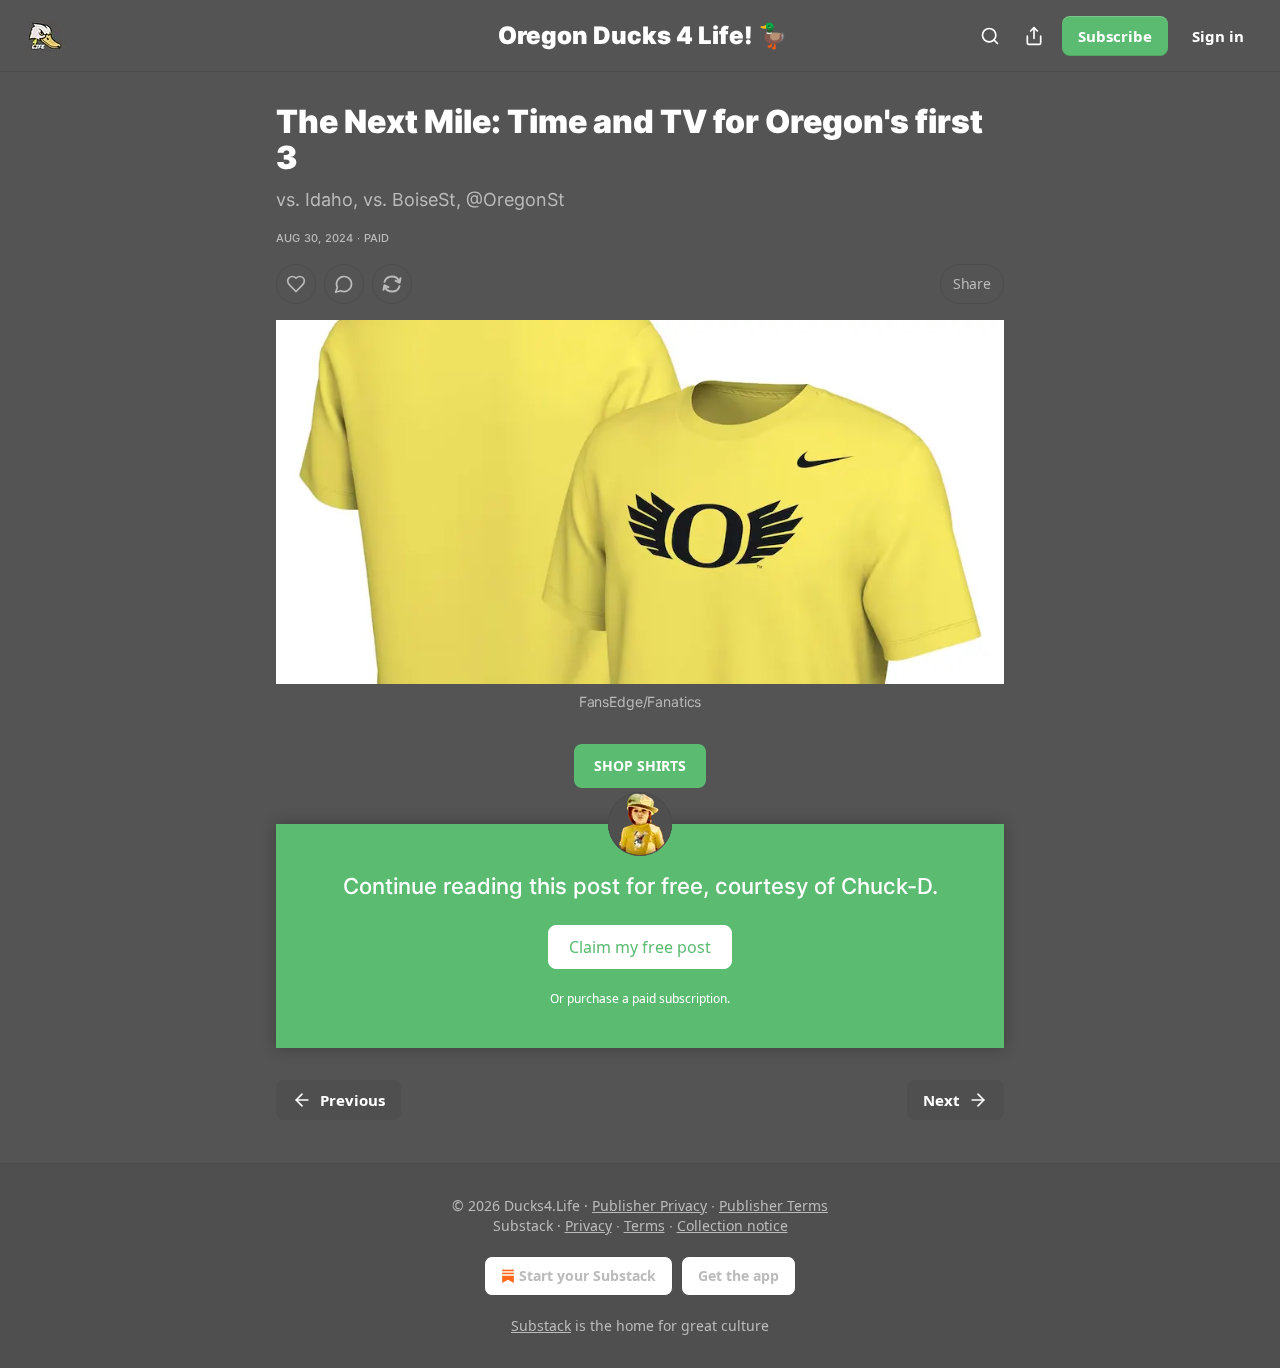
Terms (644, 1225)
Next (941, 1100)
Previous (352, 1100)
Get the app (738, 1275)
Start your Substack (587, 1275)
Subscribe (1115, 36)
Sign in (1218, 36)
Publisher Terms (773, 1205)
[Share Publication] (1034, 36)
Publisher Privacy (649, 1205)
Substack (541, 1325)
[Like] (296, 284)
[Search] (990, 36)
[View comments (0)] (344, 284)
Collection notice (732, 1225)
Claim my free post (640, 947)
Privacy (588, 1225)
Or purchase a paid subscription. (640, 998)
